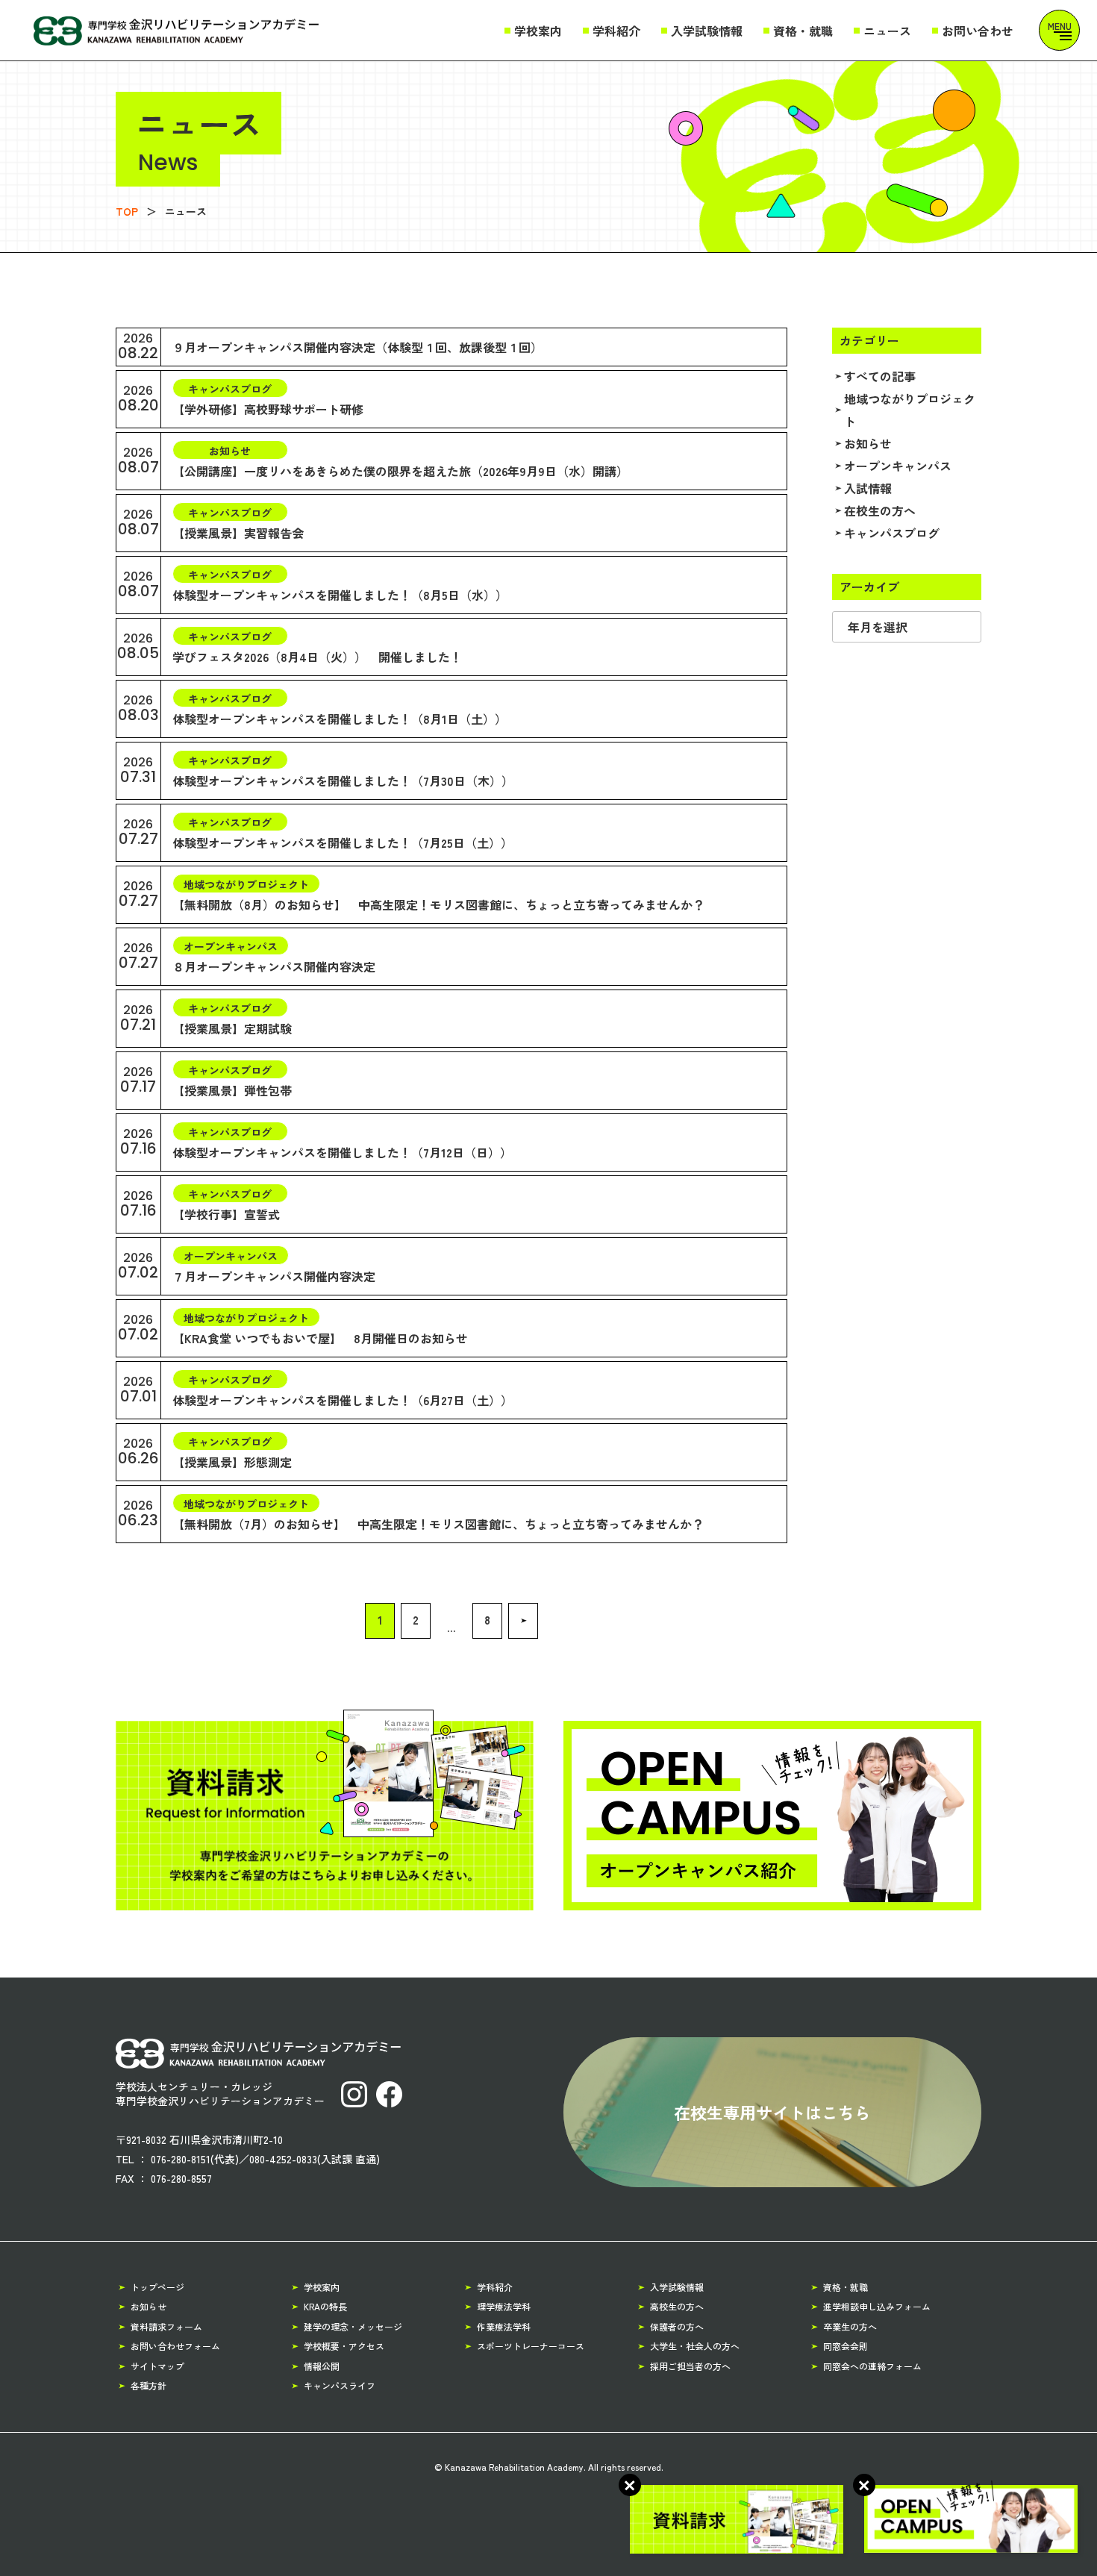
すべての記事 (880, 376)
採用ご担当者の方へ (690, 2366)
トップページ (157, 2287)
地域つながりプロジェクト (910, 410)
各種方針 (149, 2385)
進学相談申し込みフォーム (877, 2306)
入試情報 (868, 488)
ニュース (887, 31)
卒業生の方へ (850, 2326)
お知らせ (868, 443)
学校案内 (538, 31)
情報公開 (322, 2366)
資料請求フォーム (166, 2326)
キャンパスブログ (892, 533)
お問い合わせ (978, 31)
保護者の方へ (677, 2326)
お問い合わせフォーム (175, 2346)
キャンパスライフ (340, 2385)
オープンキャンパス (898, 466)
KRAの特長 (325, 2306)
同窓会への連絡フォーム (872, 2366)
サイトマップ (157, 2366)
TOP (127, 211)
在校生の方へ (880, 510)
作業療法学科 (504, 2326)
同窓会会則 (846, 2346)
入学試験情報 (707, 31)
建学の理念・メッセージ (353, 2326)
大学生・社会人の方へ (695, 2346)
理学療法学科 (504, 2306)
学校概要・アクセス (344, 2346)
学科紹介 (616, 31)
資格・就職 (803, 31)
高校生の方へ (677, 2306)
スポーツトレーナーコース (531, 2346)
